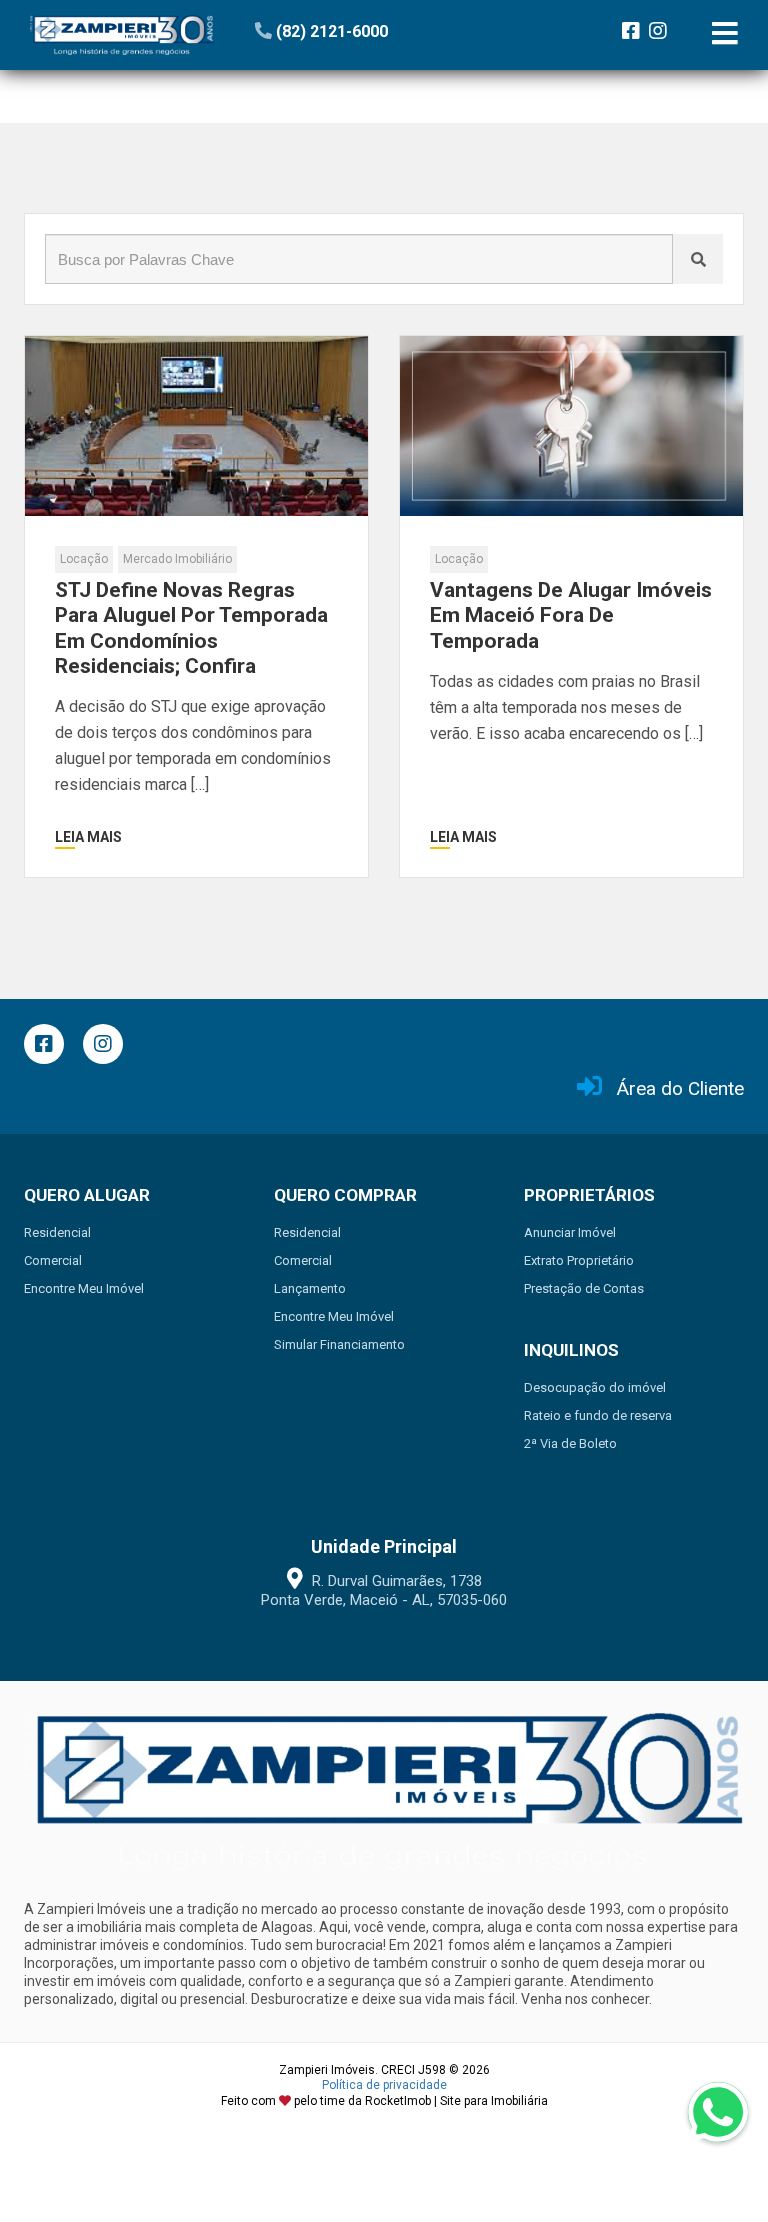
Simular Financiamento (339, 1344)
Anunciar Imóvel (570, 1232)
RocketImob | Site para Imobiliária (456, 2101)
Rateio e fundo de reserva (598, 1415)
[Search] (698, 259)
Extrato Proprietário (579, 1260)
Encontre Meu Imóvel (84, 1288)
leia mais (88, 837)
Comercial (53, 1260)
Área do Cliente (680, 1088)
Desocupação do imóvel (595, 1387)
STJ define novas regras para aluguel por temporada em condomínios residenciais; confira (191, 628)
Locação (84, 559)
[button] (377, 31)
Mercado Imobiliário (177, 559)
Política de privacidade (384, 2085)
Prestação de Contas (584, 1288)
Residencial (57, 1232)
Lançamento (310, 1288)
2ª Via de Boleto (570, 1443)
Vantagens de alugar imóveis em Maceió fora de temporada (571, 615)
